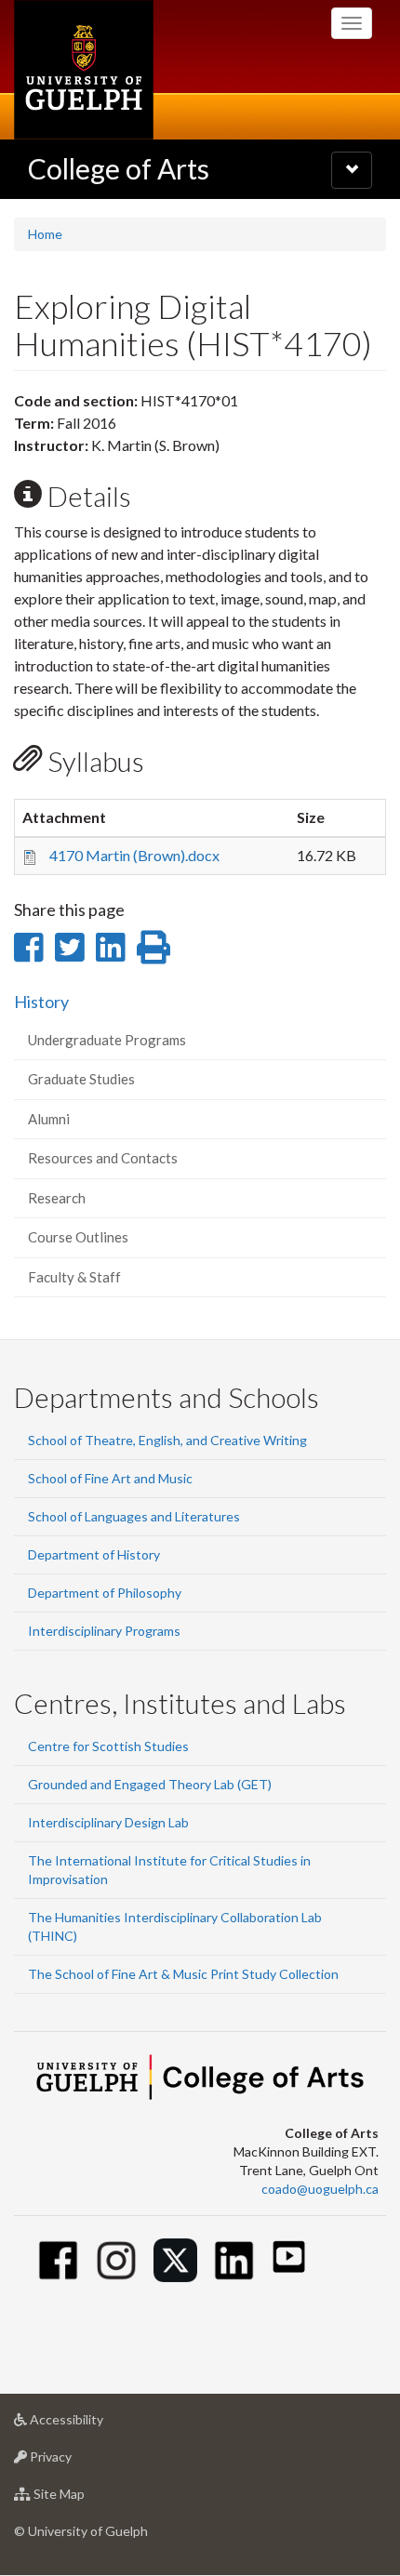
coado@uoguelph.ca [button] (320, 2189)
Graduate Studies (81, 1079)
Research (57, 1198)
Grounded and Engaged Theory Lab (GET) (150, 1784)
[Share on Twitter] (69, 947)
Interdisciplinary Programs (104, 1631)
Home (45, 234)
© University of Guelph (81, 2531)
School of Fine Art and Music (110, 1478)
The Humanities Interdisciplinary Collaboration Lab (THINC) (175, 1926)
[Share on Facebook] (28, 947)
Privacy (79, 2462)
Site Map (87, 2499)
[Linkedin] (234, 2260)
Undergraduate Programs (107, 1040)
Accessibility (94, 2424)
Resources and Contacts (103, 1158)
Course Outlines (78, 1237)
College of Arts (119, 168)
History (41, 1002)
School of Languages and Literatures (134, 1516)
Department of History (94, 1554)
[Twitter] (175, 2260)
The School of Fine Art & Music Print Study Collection (183, 1974)
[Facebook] (58, 2260)
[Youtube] (289, 2257)
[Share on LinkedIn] (110, 947)
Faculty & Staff (74, 1277)
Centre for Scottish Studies (108, 1746)
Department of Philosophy (105, 1593)
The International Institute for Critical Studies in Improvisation (169, 1870)
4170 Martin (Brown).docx (134, 855)
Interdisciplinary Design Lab (108, 1822)
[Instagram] (117, 2260)
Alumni (49, 1119)
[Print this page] (153, 947)
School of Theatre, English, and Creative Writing (167, 1440)
